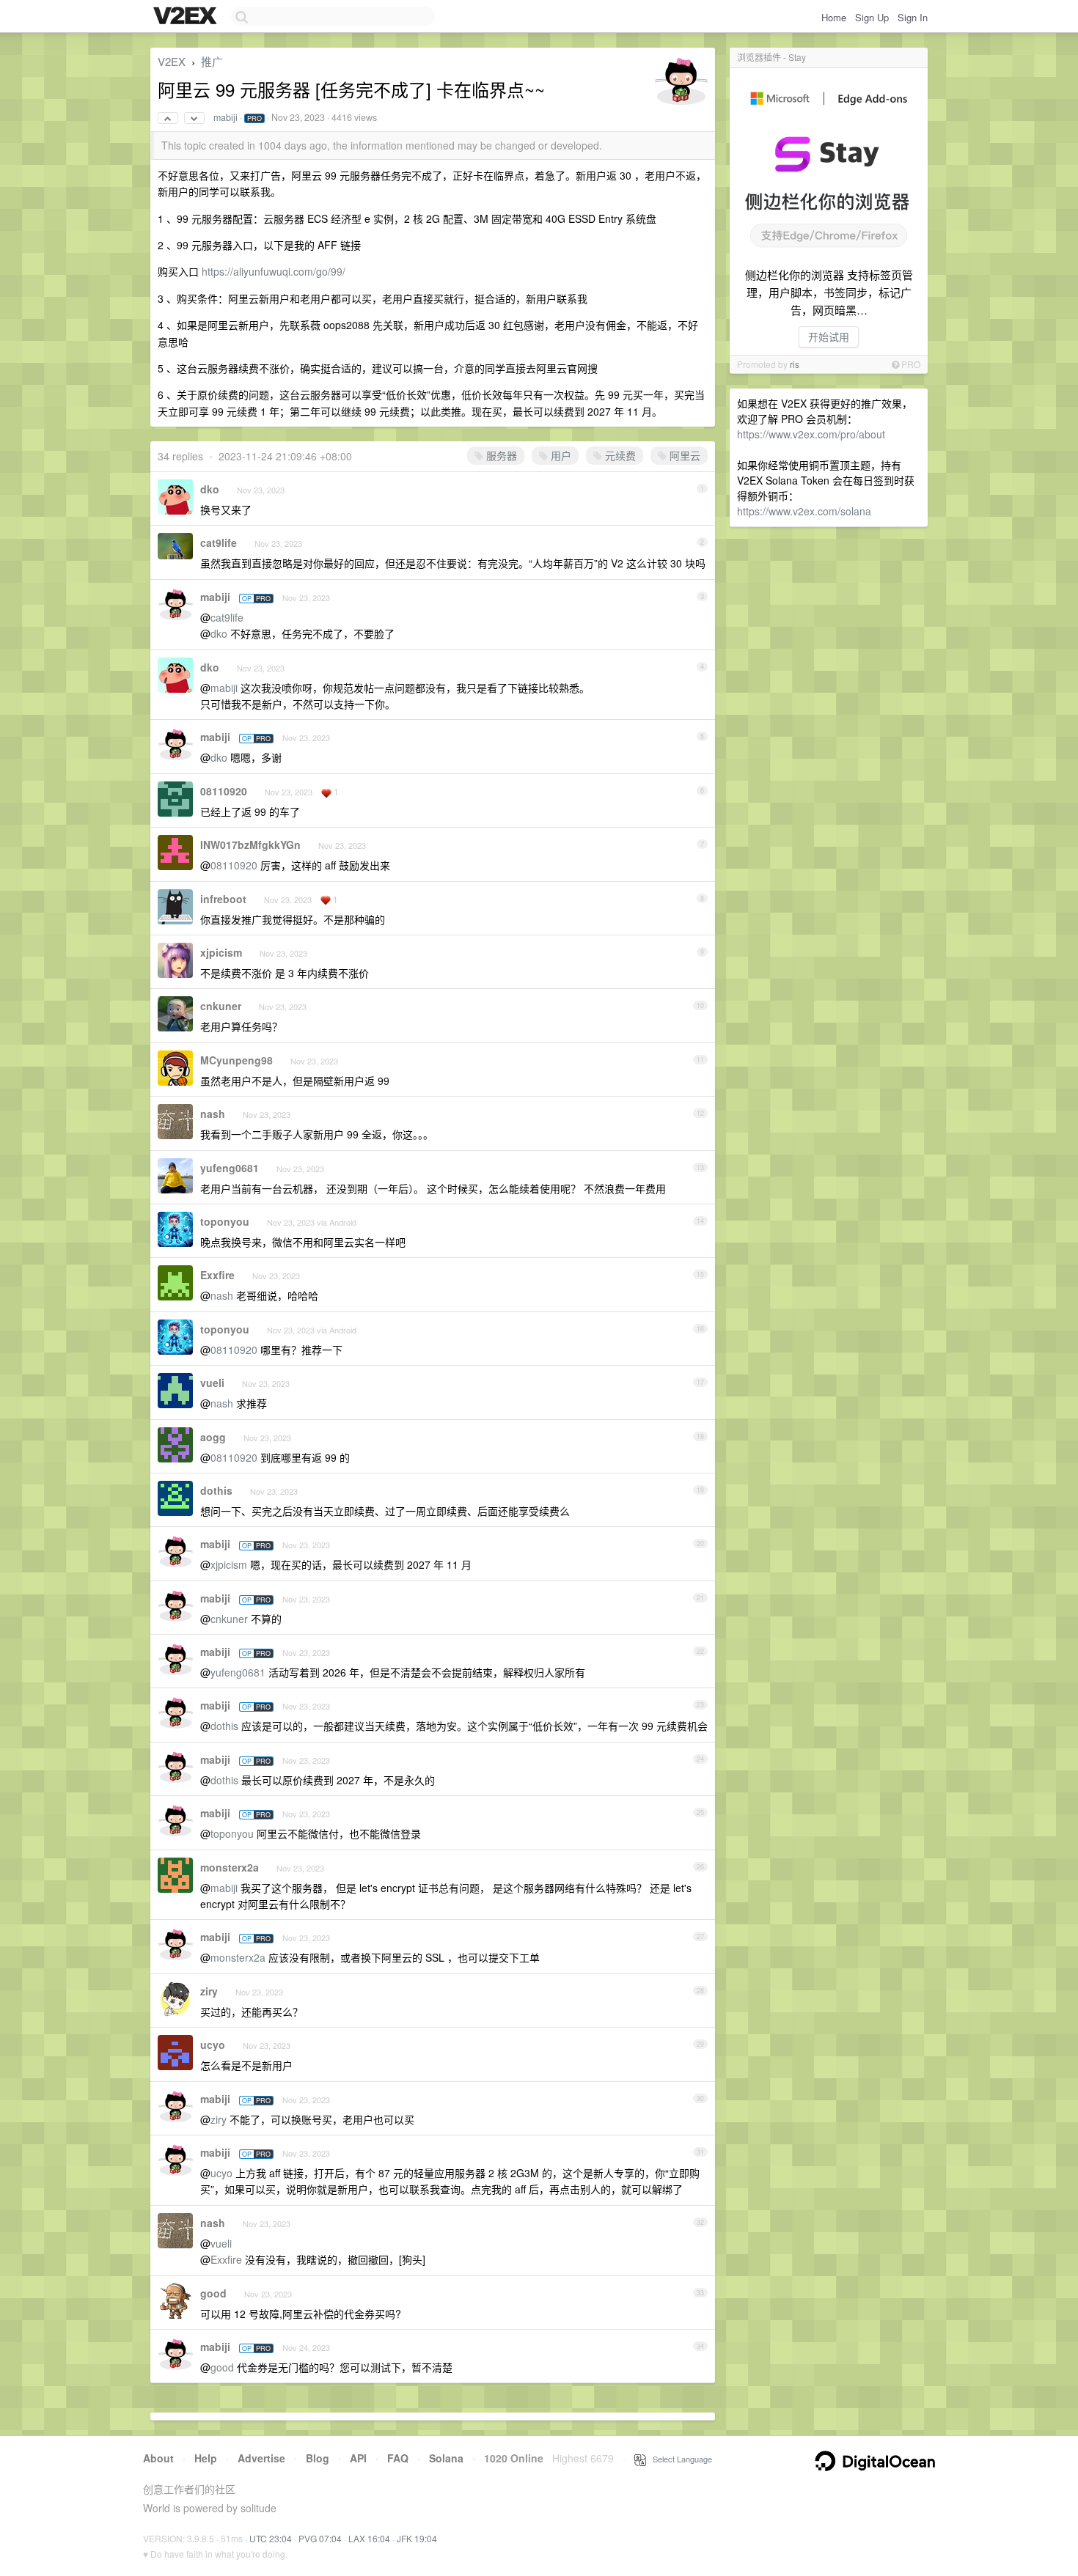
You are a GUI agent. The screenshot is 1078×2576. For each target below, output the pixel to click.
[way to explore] (187, 17)
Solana (446, 2458)
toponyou (225, 1221)
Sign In (913, 17)
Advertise (261, 2458)
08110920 (224, 791)
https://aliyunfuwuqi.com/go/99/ (274, 271)
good (213, 2293)
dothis (216, 1490)
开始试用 (829, 336)
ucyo (213, 2045)
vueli (212, 1383)
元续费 (619, 455)
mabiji (225, 117)
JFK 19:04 (417, 2538)
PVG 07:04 (320, 2538)
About (158, 2458)
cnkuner (221, 1006)
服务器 (500, 455)
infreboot (223, 899)
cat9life (219, 542)
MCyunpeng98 (236, 1060)
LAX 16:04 (369, 2538)
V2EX (172, 61)
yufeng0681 (230, 1168)
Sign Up (872, 17)
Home (834, 17)
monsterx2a (230, 1867)
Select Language (679, 2459)
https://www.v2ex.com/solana (804, 511)
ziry (209, 1991)
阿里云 (683, 455)
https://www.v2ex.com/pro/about (811, 434)
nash (213, 1114)
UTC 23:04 (271, 2538)
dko (210, 489)
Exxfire (217, 1275)
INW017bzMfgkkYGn (250, 844)
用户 (560, 455)
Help (206, 2458)
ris (795, 364)
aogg (213, 1437)
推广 (212, 61)
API (358, 2458)
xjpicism (221, 952)
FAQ (398, 2458)
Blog (318, 2458)
